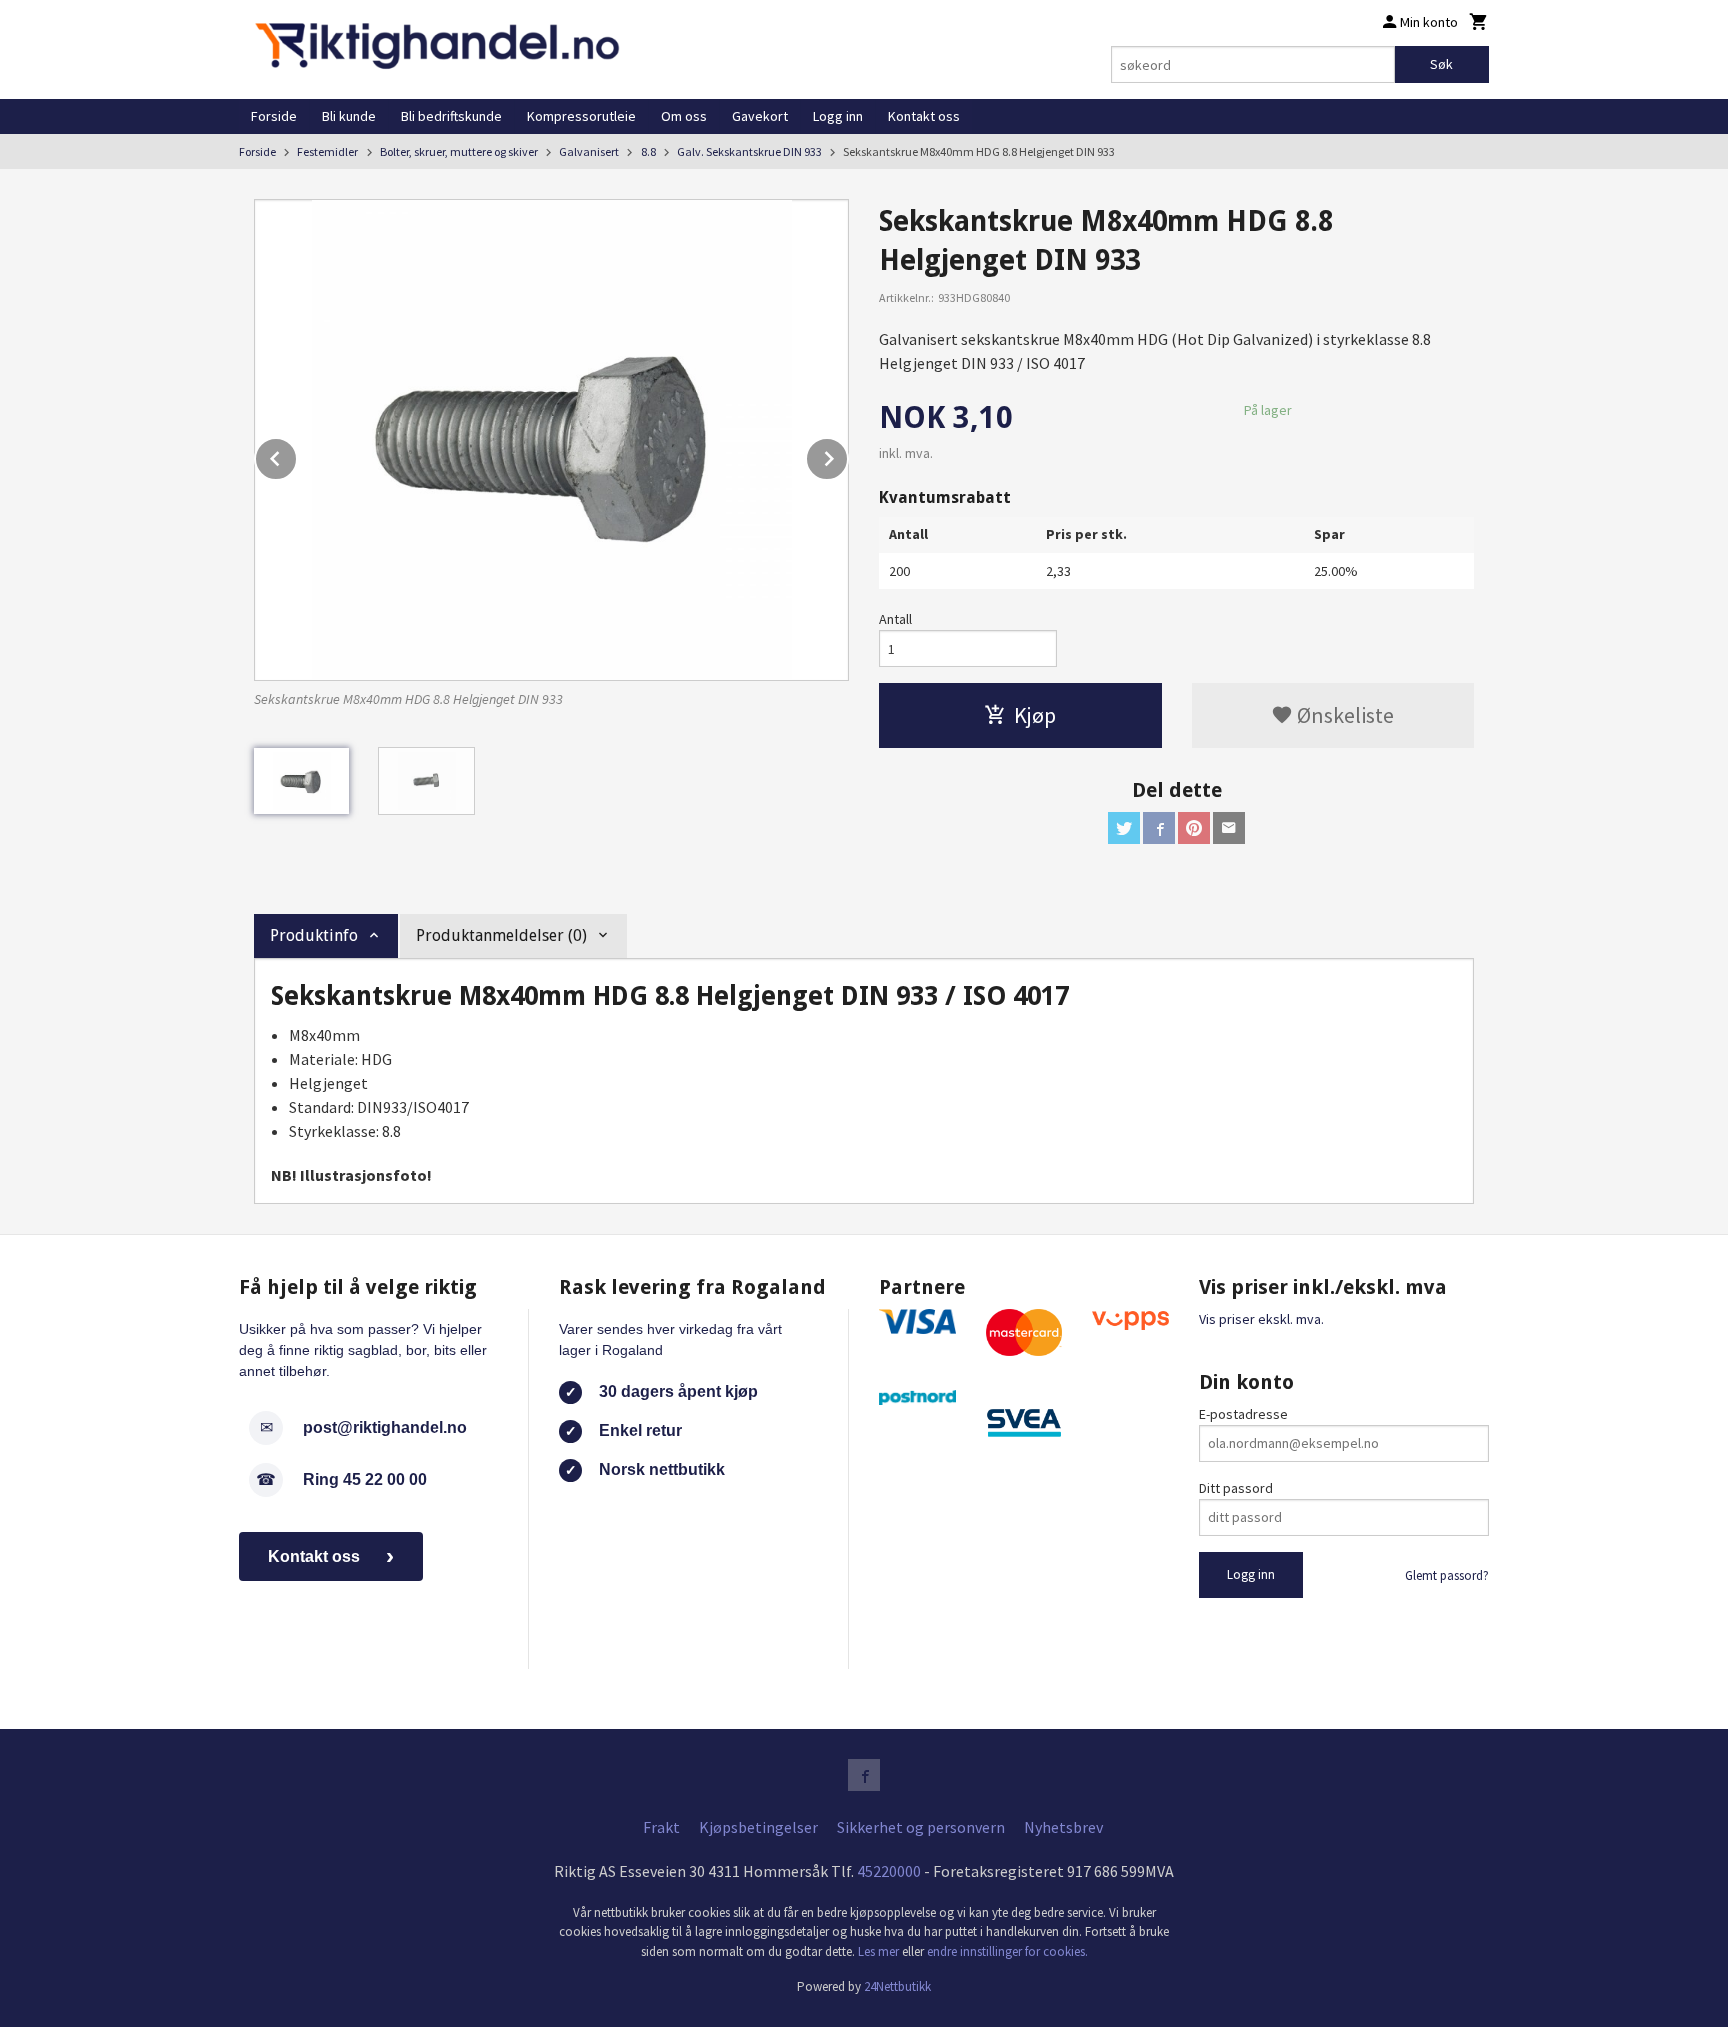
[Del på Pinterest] (1194, 828)
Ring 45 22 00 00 (365, 1479)
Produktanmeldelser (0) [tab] (501, 935)
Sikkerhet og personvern (921, 1827)
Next (848, 455)
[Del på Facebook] (1159, 828)
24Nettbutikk (897, 1986)
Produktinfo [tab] (314, 935)
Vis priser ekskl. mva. (1261, 1319)
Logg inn (838, 116)
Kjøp (1035, 715)
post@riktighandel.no (385, 1427)
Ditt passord (1236, 1488)
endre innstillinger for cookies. (1007, 1951)
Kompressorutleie (581, 116)
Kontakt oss (924, 116)
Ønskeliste (1343, 715)
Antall (895, 619)
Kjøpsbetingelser (758, 1827)
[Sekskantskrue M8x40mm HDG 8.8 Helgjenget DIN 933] (551, 440)
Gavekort (760, 116)
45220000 (889, 1871)
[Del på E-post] (1229, 828)
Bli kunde (349, 116)
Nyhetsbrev (1063, 1827)
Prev (297, 455)
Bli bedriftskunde (451, 116)
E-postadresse (1243, 1414)
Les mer (880, 1951)
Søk (1441, 64)
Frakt (661, 1827)
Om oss (684, 116)
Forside (274, 116)
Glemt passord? (1447, 1575)
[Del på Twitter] (1124, 828)
